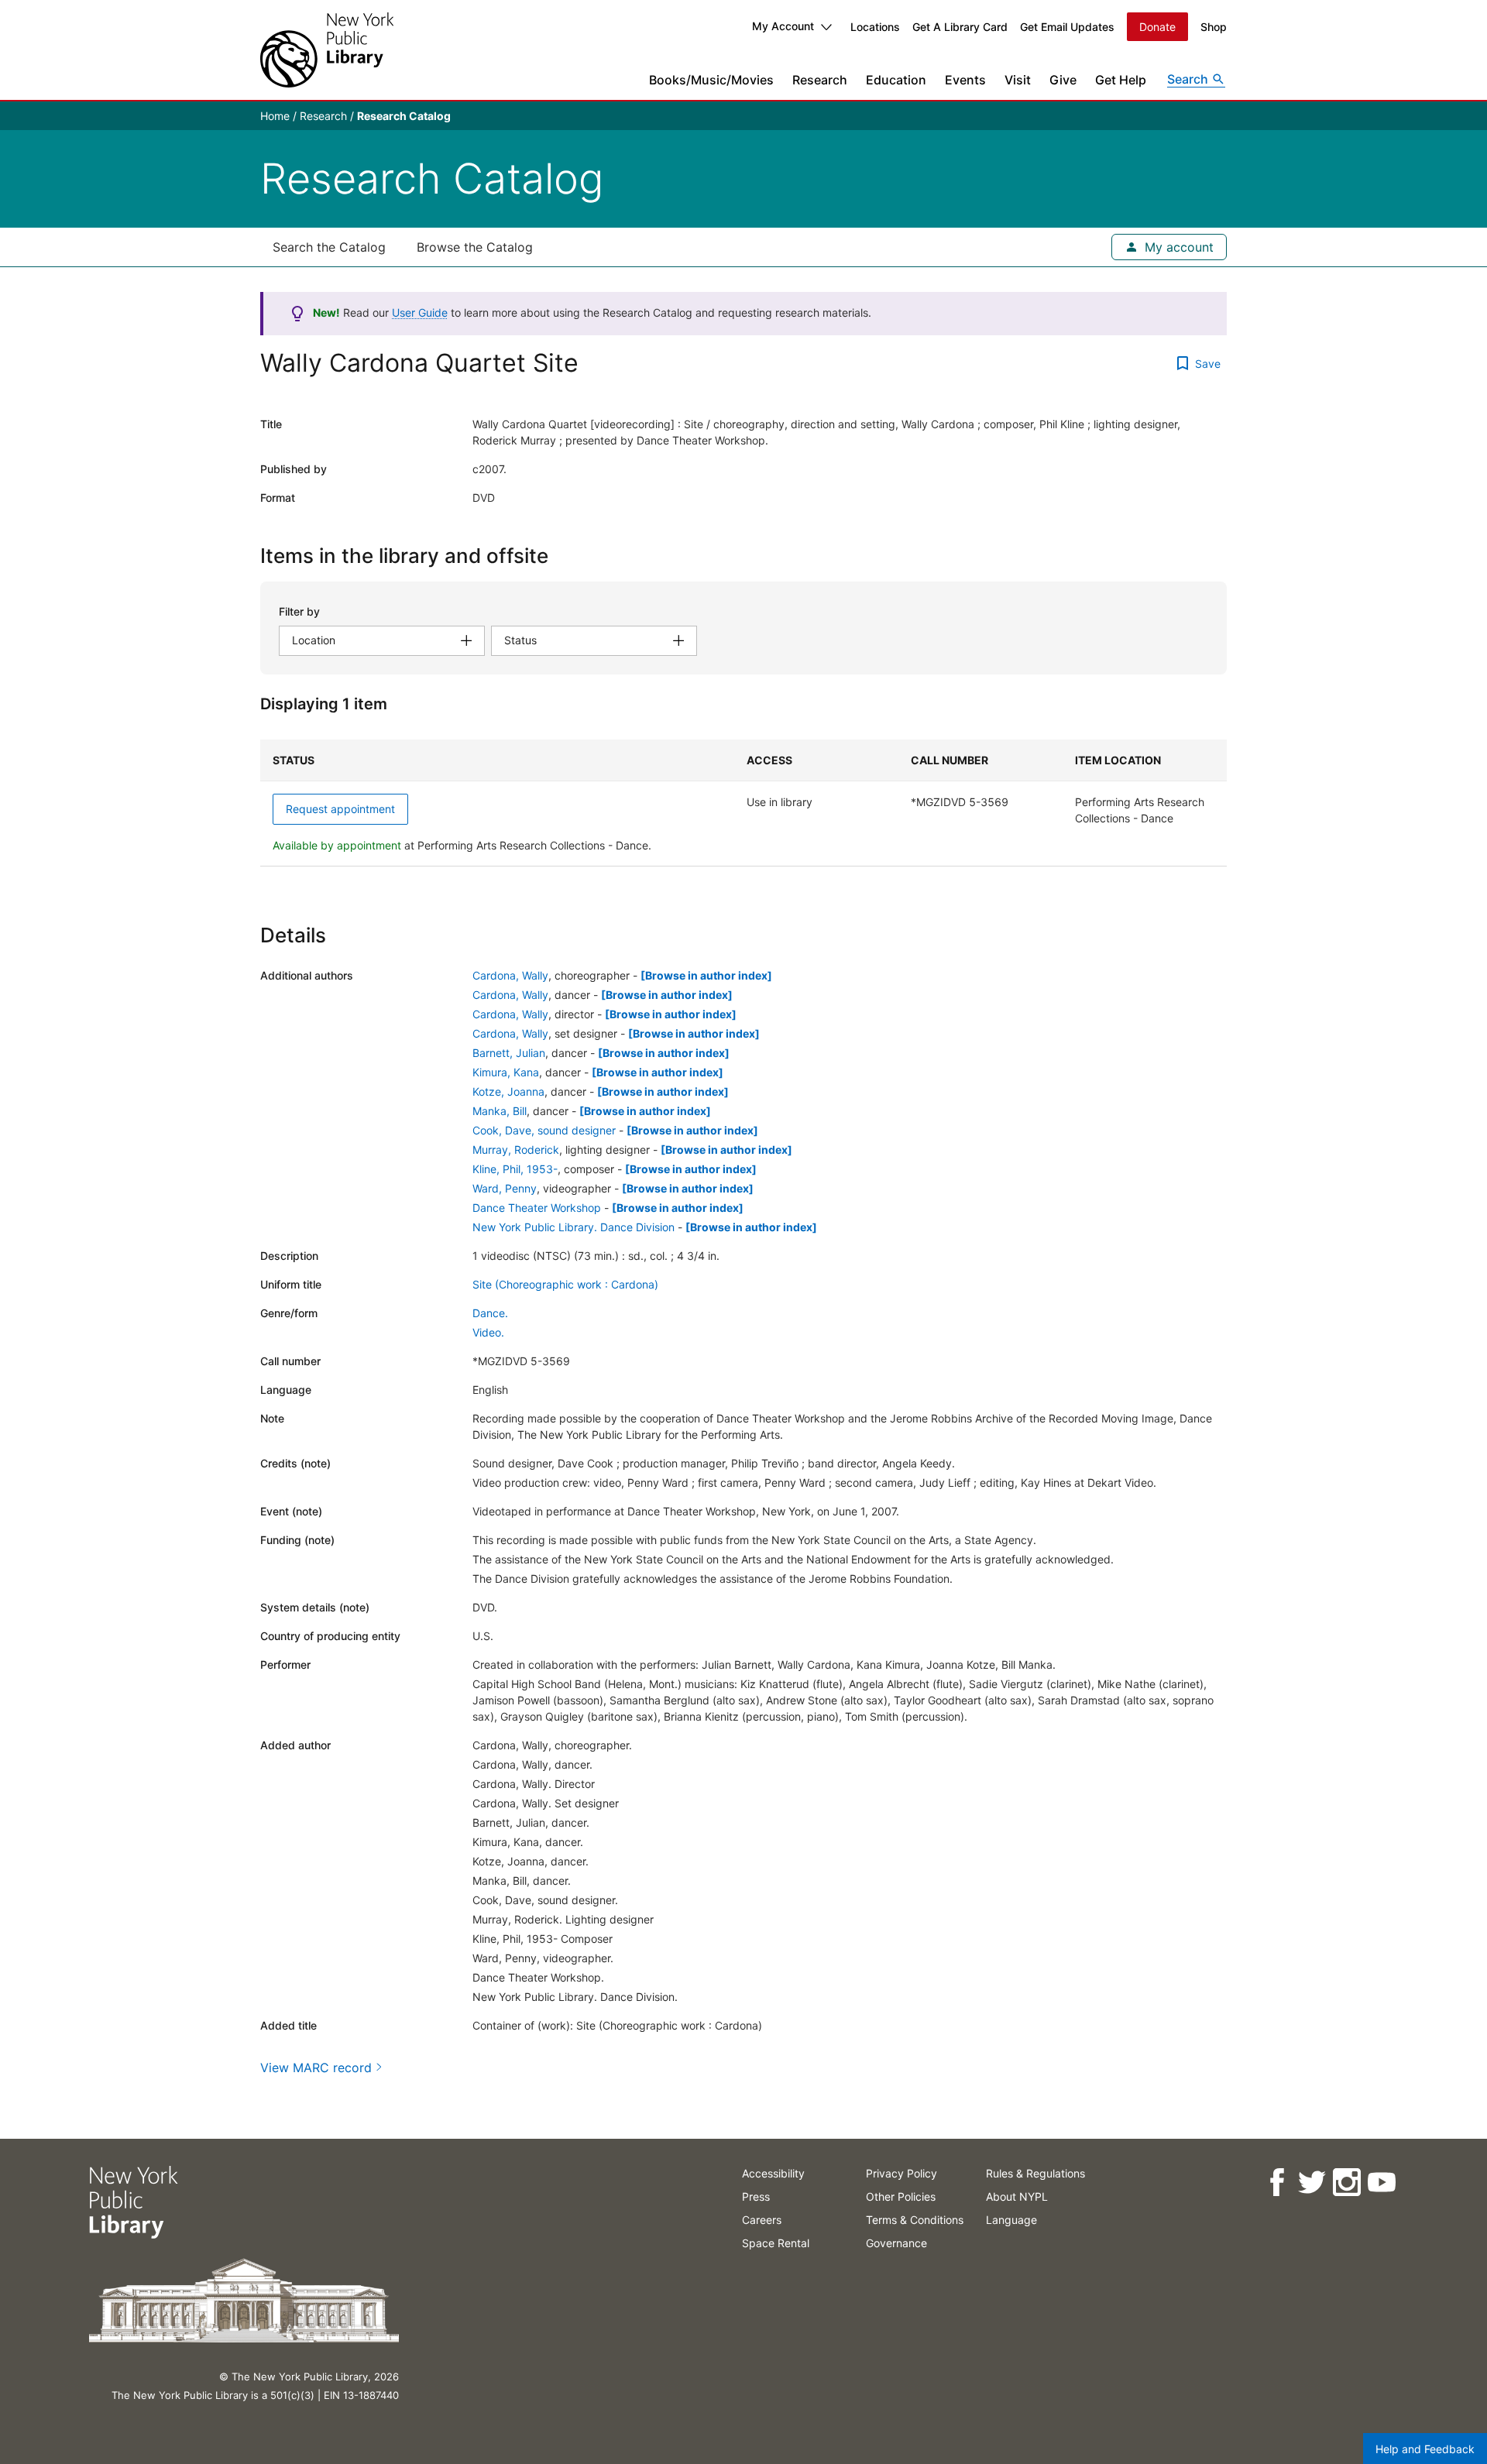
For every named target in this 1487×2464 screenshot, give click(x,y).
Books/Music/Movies (711, 80)
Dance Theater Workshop (537, 1208)
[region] (743, 803)
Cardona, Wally (510, 975)
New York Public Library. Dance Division (574, 1227)
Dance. (490, 1313)
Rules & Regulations (1035, 2173)
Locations (875, 27)
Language (1011, 2220)
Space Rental (776, 2243)
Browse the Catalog (475, 247)
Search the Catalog (329, 247)
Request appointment (340, 809)
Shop (1214, 27)
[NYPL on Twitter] (1311, 2183)
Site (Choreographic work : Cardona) (565, 1284)
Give (1063, 80)
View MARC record (316, 2068)
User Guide (420, 312)
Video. (488, 1332)
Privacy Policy (901, 2173)
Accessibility (773, 2173)
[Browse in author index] (706, 975)
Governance (896, 2243)
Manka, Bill (500, 1111)
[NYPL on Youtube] (1381, 2183)
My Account (783, 26)
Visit (1018, 80)
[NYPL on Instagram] (1346, 2183)
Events (965, 80)
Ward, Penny (505, 1188)
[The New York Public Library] (327, 50)
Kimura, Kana (506, 1072)
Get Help (1121, 80)
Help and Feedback (1425, 2449)
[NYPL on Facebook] (1276, 2183)
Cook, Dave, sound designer (544, 1130)
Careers (762, 2220)
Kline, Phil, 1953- (515, 1169)
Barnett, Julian (509, 1053)
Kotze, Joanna (508, 1091)
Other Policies (901, 2196)
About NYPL (1017, 2196)
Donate (1157, 27)
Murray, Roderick (516, 1150)
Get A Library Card (960, 27)
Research (820, 80)
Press (756, 2196)
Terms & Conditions (915, 2220)
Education (896, 80)
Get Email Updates (1067, 27)
